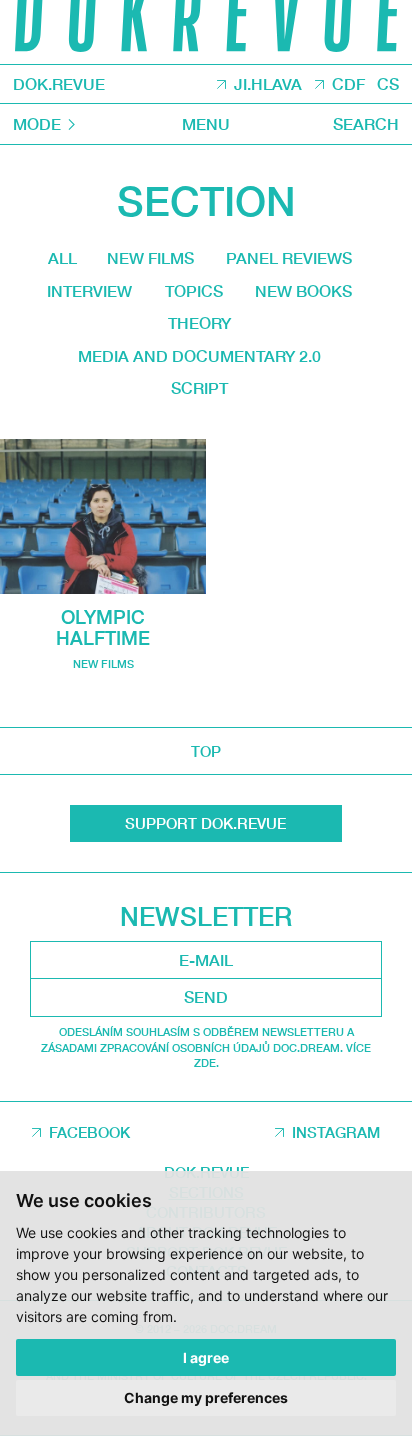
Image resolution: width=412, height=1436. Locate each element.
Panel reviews (289, 258)
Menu (206, 124)
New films (150, 258)
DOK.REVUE (59, 84)
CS (388, 84)
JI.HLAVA (268, 84)
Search (366, 124)
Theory (199, 323)
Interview (89, 291)
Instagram (336, 1132)
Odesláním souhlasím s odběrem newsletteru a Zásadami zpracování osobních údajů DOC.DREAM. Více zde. (206, 1047)
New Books (303, 291)
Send (206, 997)
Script (199, 388)
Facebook (89, 1132)
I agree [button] (206, 1357)
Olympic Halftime (103, 627)
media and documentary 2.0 (199, 356)
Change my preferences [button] (206, 1397)
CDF (348, 84)
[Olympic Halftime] (103, 516)
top (206, 751)
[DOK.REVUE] (206, 32)
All (62, 258)
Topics (194, 291)
